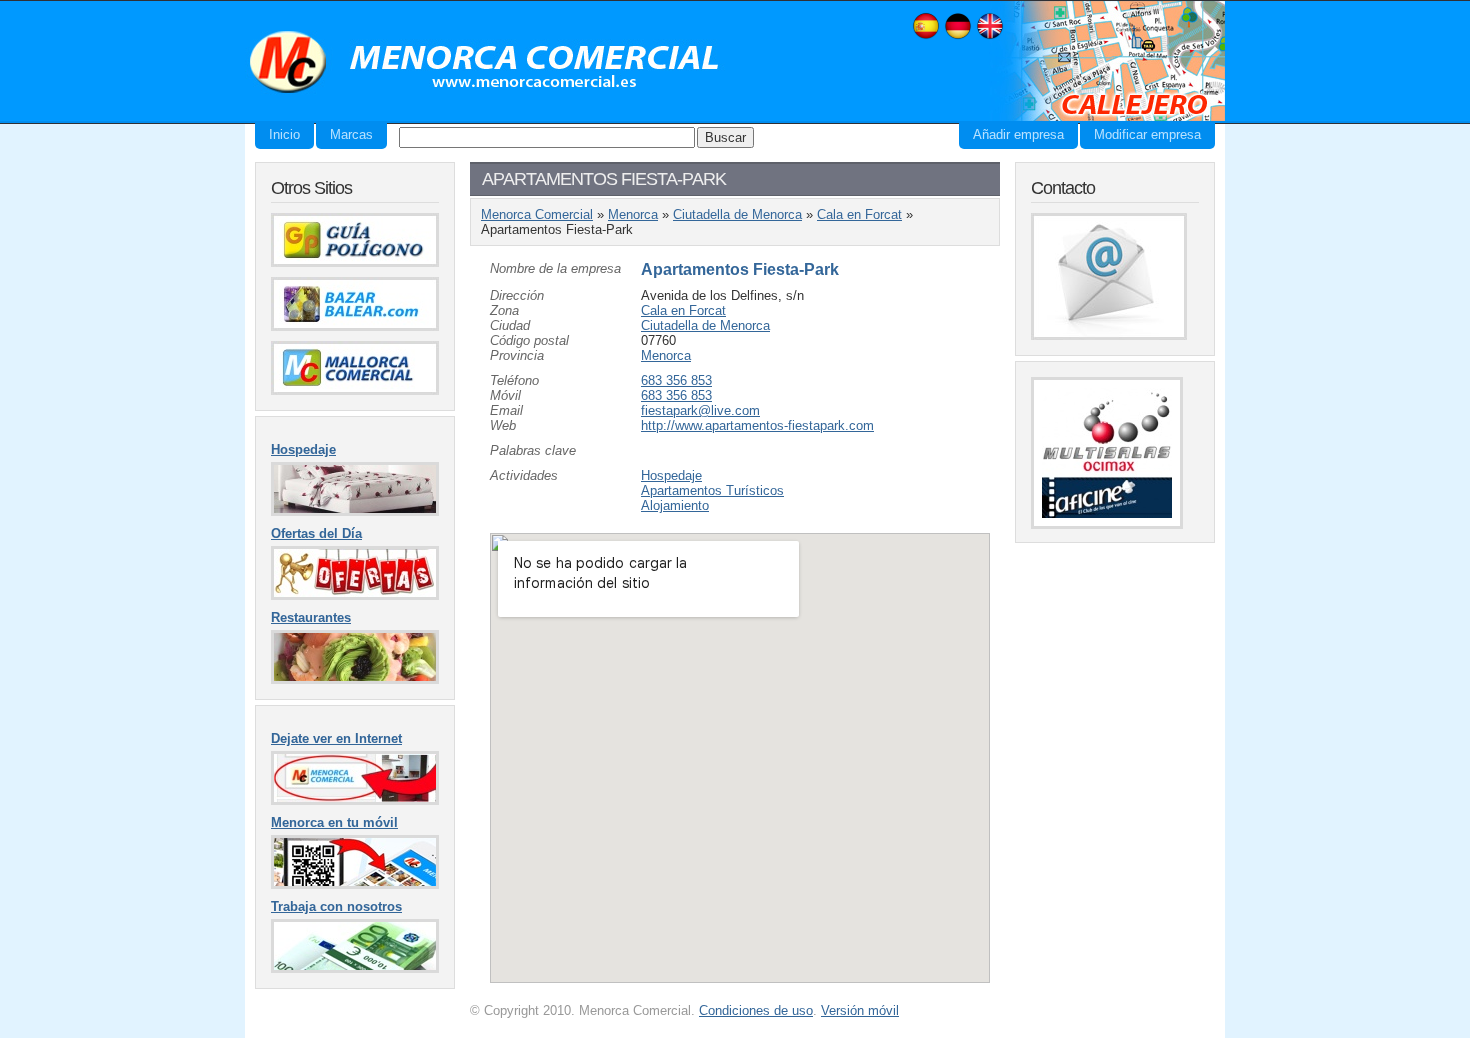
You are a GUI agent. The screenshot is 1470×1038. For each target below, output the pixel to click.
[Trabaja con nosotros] (355, 968)
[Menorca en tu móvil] (355, 884)
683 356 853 (676, 380)
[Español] (926, 36)
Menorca (633, 214)
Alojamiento (675, 505)
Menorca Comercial (485, 63)
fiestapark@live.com (700, 410)
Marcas (351, 134)
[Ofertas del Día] (355, 595)
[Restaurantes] (355, 679)
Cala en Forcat (859, 214)
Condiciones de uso (756, 1010)
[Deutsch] (958, 36)
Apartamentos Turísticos (712, 490)
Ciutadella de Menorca (737, 214)
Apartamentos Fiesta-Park (740, 269)
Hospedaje (671, 475)
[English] (990, 36)
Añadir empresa (1018, 134)
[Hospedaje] (355, 511)
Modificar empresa (1147, 134)
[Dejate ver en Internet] (355, 800)
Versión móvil (860, 1010)
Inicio (284, 134)
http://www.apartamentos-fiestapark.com (757, 425)
